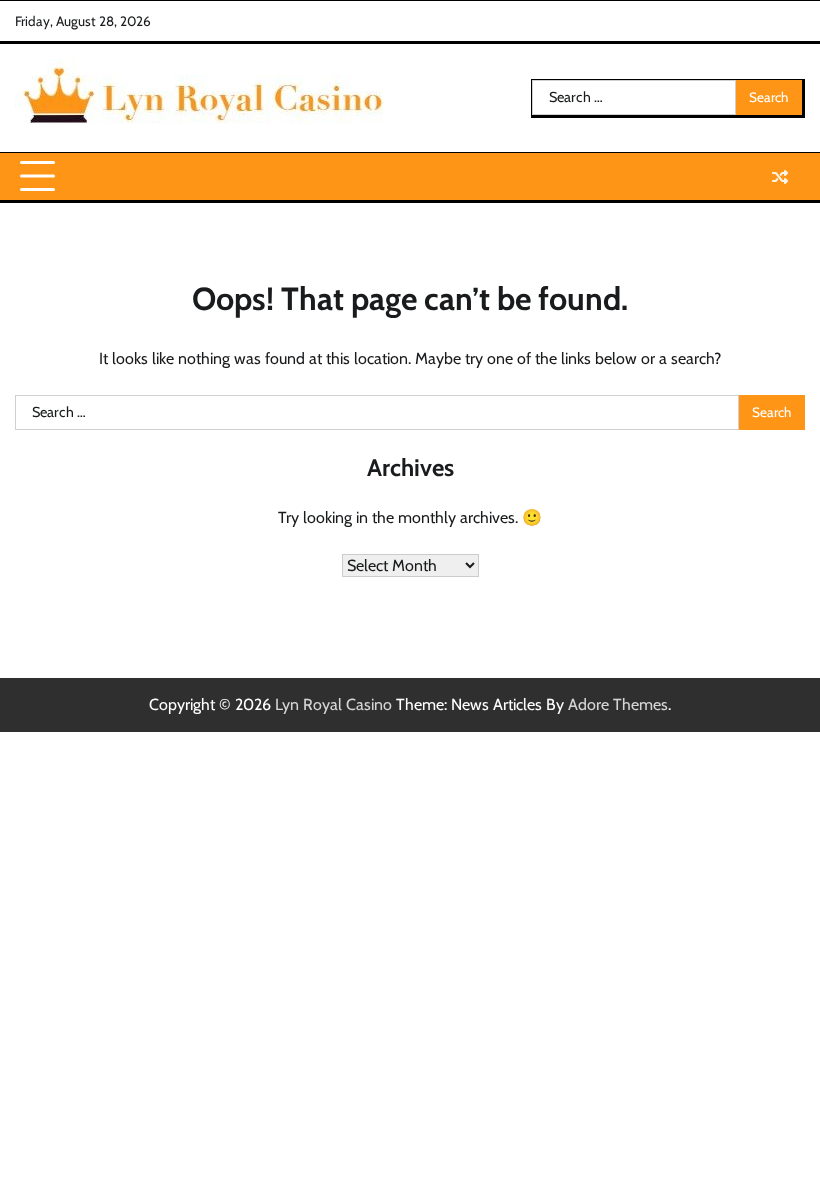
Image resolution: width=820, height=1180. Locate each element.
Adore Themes (618, 704)
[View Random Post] (780, 177)
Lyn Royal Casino (333, 704)
